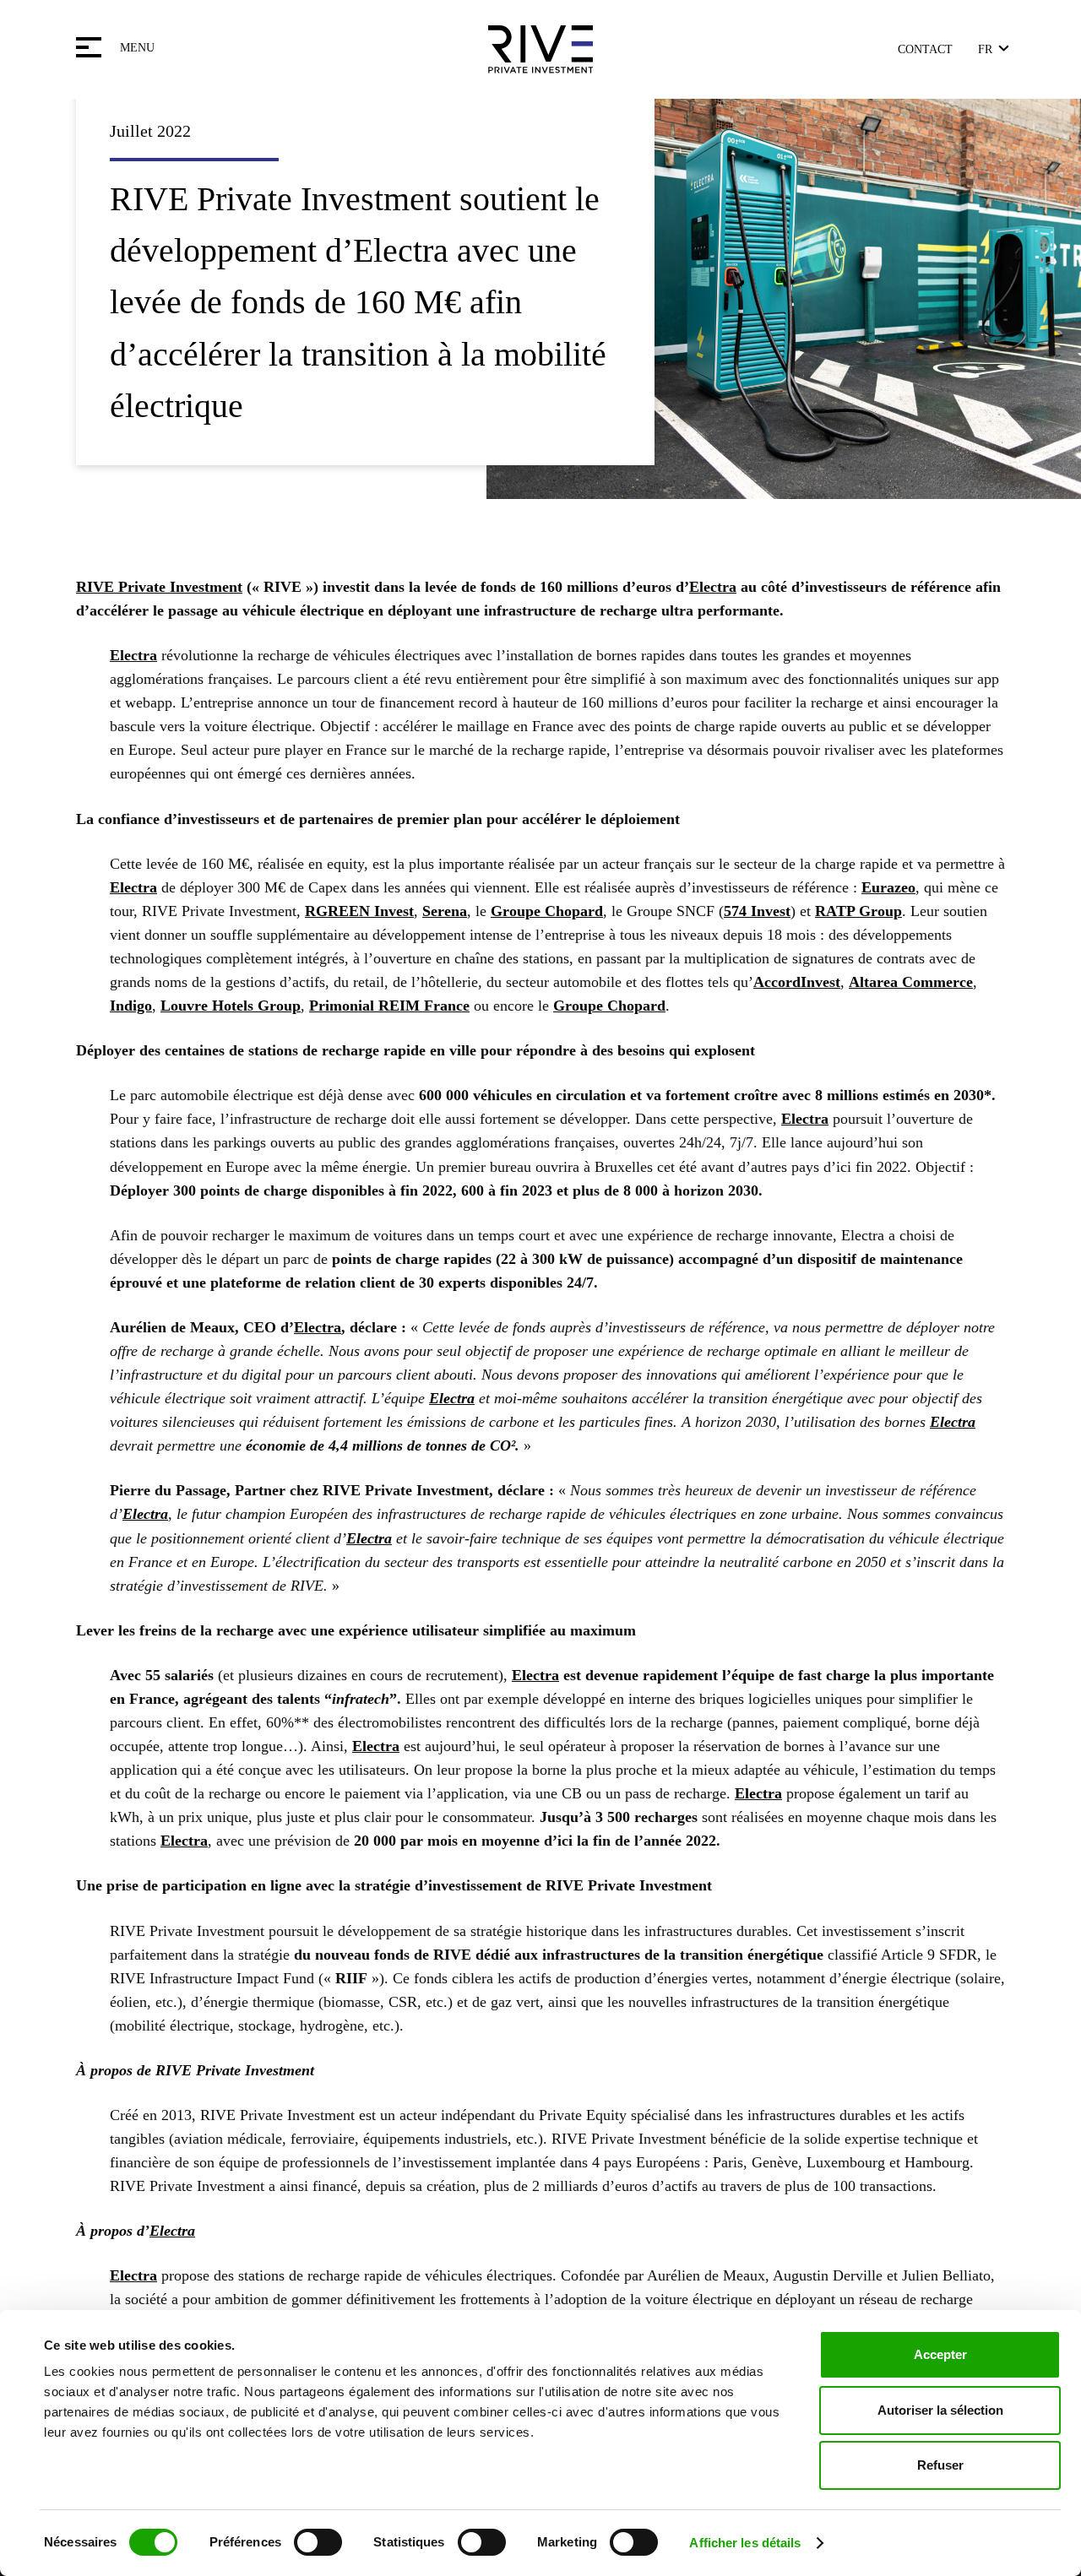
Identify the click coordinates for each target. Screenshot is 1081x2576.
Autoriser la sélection (940, 2410)
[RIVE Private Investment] (540, 49)
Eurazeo (888, 887)
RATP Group (858, 911)
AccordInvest (797, 982)
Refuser (940, 2465)
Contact (925, 49)
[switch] (318, 2542)
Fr (985, 49)
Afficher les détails (745, 2543)
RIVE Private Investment (159, 587)
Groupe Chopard (547, 911)
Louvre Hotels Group (231, 1006)
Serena (445, 911)
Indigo (131, 1006)
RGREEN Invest (359, 911)
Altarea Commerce (911, 982)
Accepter (940, 2354)
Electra (713, 587)
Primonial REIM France (389, 1006)
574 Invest (757, 911)
